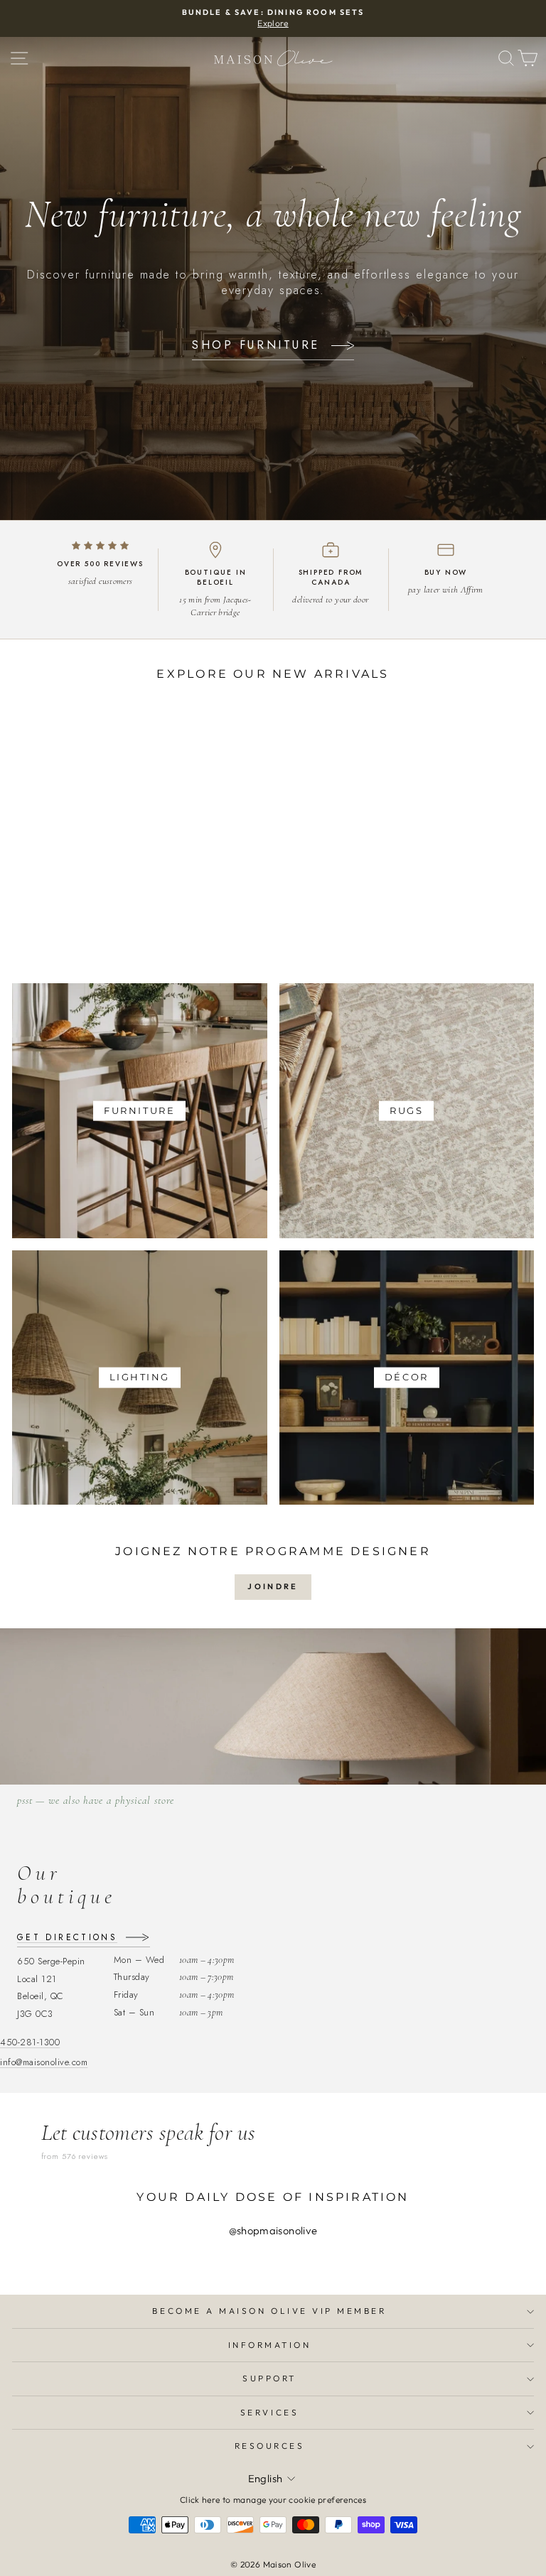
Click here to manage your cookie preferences (273, 2500)
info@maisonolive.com (44, 2062)
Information (270, 2345)
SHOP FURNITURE (256, 345)
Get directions (67, 1938)
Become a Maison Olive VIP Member (269, 2311)
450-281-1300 (30, 2042)
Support (269, 2378)
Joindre (273, 1586)
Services (269, 2412)
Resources (270, 2446)
